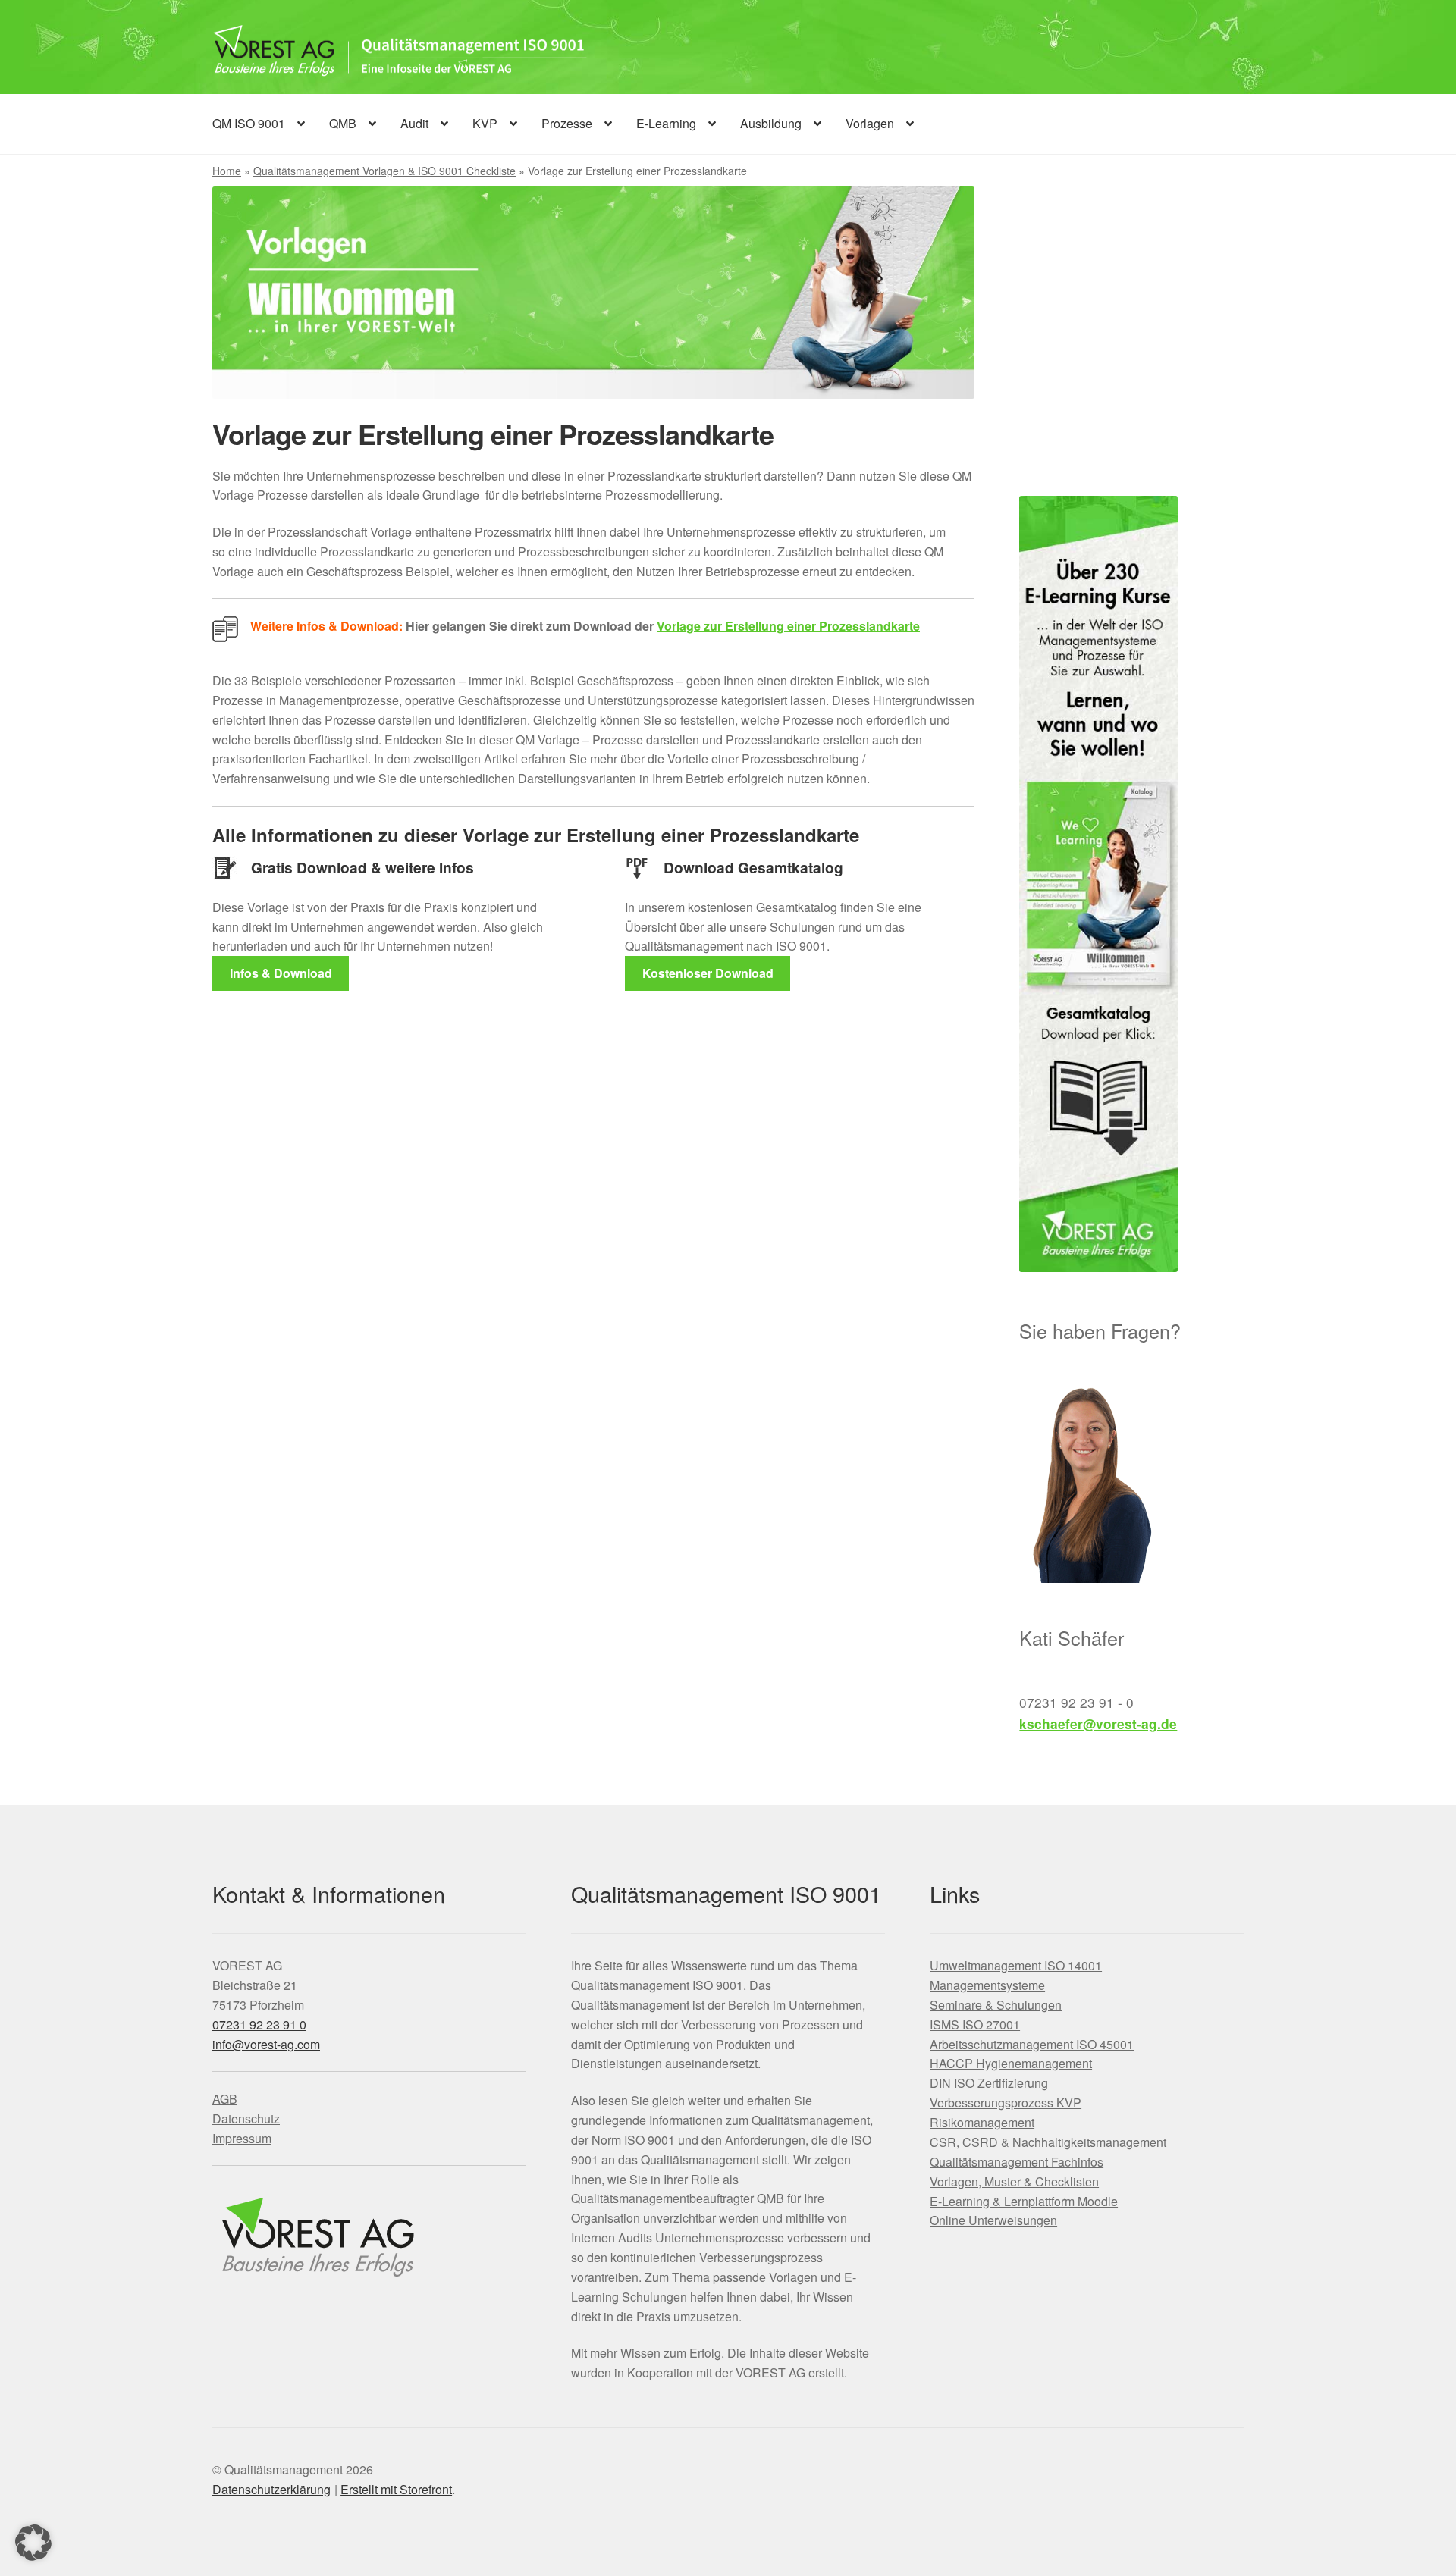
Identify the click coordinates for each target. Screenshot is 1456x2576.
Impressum (242, 2138)
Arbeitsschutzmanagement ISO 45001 (1032, 2044)
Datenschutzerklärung (271, 2489)
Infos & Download (281, 973)
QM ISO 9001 (249, 123)
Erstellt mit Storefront (396, 2489)
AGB (225, 2099)
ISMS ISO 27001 (975, 2024)
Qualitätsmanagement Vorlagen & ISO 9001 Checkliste (384, 171)
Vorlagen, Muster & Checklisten (1014, 2181)
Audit (414, 123)
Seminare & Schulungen (996, 2005)
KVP (485, 123)
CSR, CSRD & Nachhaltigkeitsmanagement (1048, 2142)
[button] (33, 2543)
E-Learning (666, 123)
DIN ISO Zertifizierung (989, 2083)
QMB (343, 123)
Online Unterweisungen (993, 2220)
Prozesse (567, 123)
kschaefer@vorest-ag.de (1098, 1724)
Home (227, 171)
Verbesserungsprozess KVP (1006, 2103)
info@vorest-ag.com (266, 2044)
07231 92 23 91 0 (259, 2024)
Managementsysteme (987, 1985)
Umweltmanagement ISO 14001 (1016, 1965)
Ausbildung (771, 123)
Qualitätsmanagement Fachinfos (1017, 2162)
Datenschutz (246, 2118)
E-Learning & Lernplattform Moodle (1024, 2201)
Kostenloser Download (708, 973)
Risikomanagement (982, 2122)
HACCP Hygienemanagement (1011, 2063)
